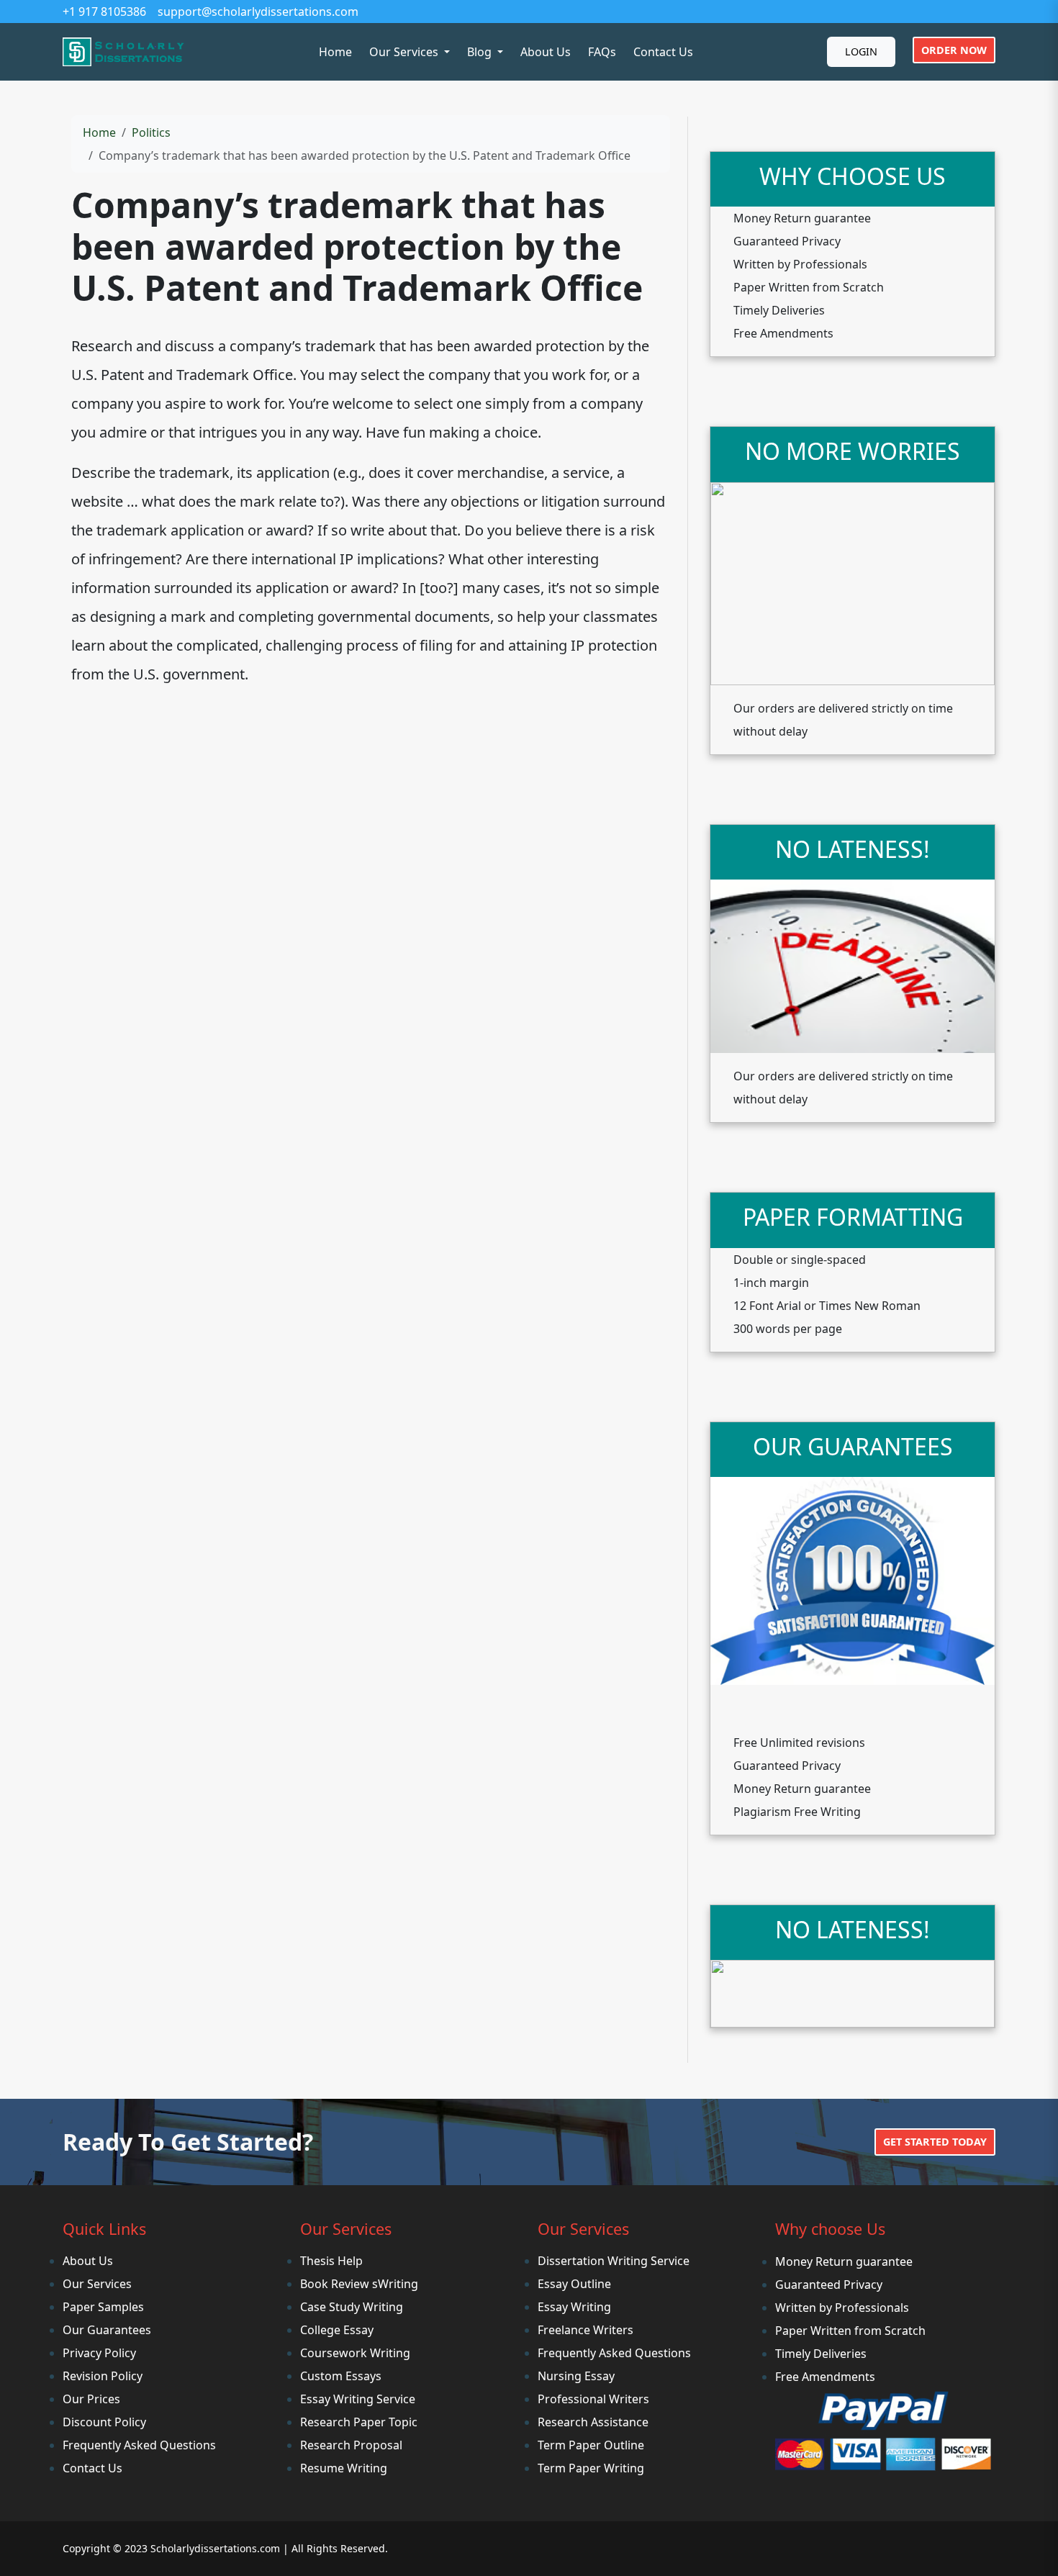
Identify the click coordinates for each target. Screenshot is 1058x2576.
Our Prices (91, 2399)
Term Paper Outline (591, 2445)
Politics (151, 132)
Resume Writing (344, 2468)
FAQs (602, 52)
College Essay (337, 2330)
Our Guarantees (107, 2330)
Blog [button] (481, 52)
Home (335, 52)
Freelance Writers (585, 2330)
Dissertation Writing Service (614, 2261)
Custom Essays (341, 2376)
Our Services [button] (405, 52)
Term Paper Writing (591, 2468)
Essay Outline (574, 2284)
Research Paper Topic (359, 2422)
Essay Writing (574, 2307)
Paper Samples (103, 2307)
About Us (546, 52)
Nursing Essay (576, 2376)
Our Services (97, 2284)
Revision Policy (103, 2376)
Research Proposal (351, 2445)
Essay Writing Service (358, 2399)
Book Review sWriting (359, 2284)
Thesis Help (331, 2261)
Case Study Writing (352, 2307)
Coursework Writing (355, 2353)
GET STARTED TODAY (935, 2142)
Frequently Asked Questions (139, 2445)
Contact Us (663, 52)
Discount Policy (104, 2422)
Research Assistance (593, 2422)
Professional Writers (593, 2399)
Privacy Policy (99, 2353)
